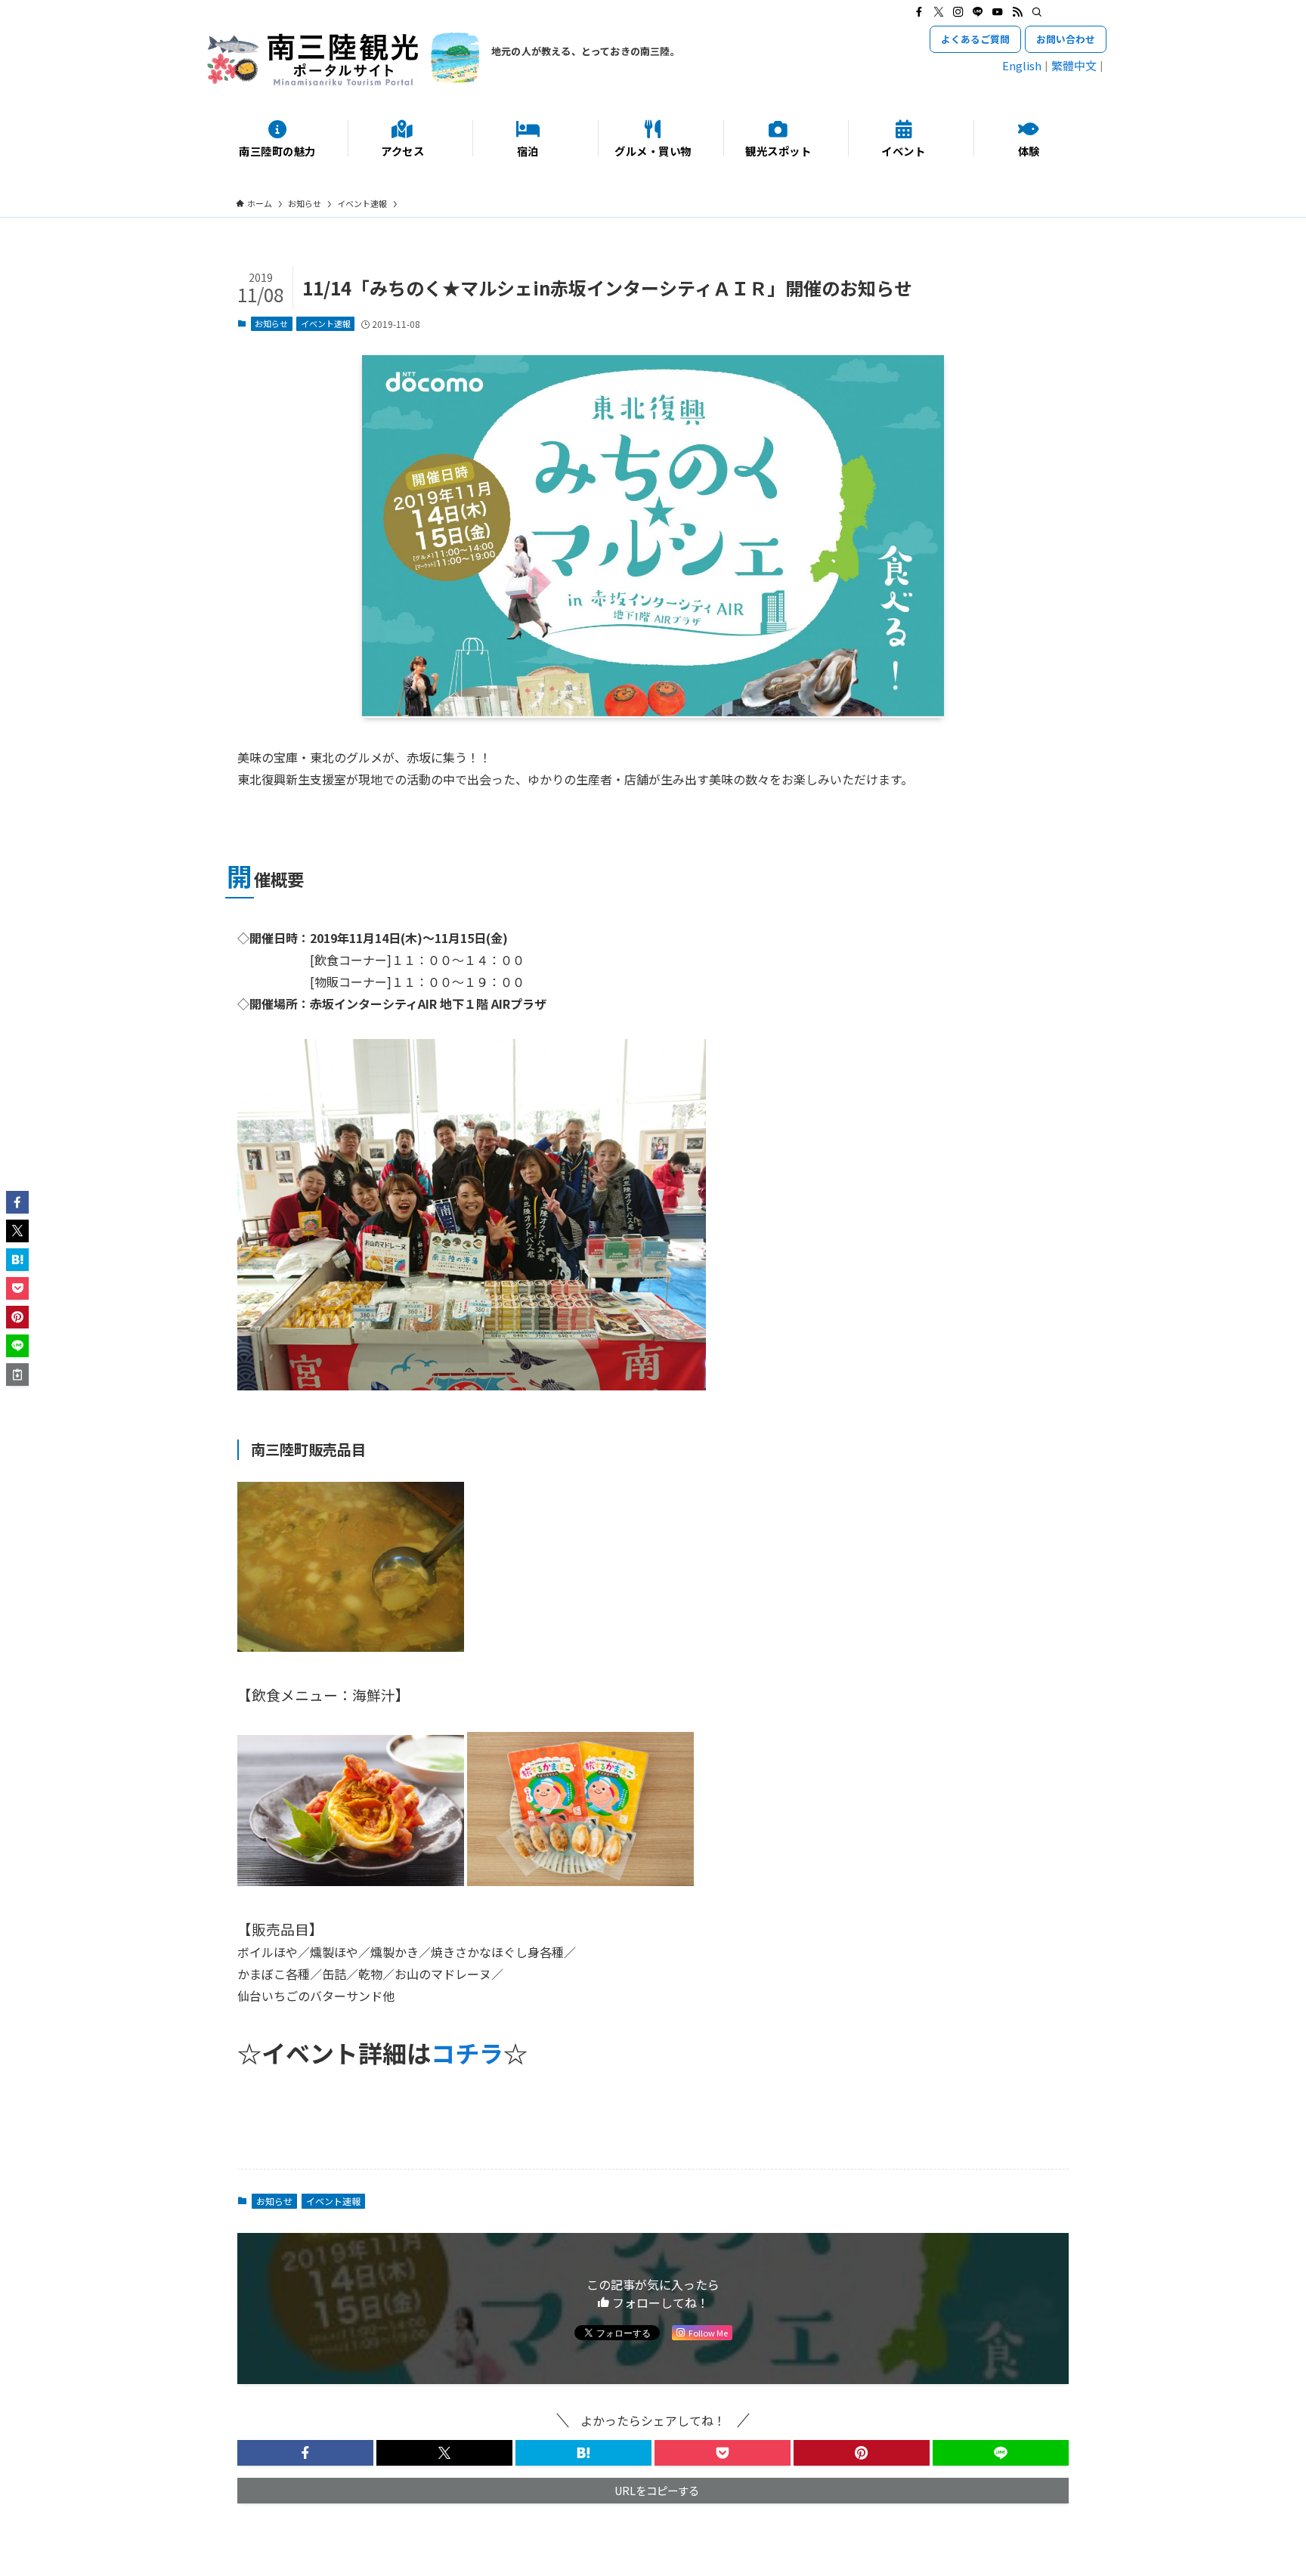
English (1022, 65)
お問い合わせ (1066, 39)
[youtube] (998, 12)
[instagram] (958, 12)
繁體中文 (1074, 65)
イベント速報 (326, 323)
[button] (305, 2453)
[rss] (1017, 12)
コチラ (467, 2052)
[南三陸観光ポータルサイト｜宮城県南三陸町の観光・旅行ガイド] (343, 59)
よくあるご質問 (975, 39)
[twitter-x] (939, 12)
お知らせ (271, 323)
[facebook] (919, 12)
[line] (978, 12)
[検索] (1037, 12)
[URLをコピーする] (17, 1375)
